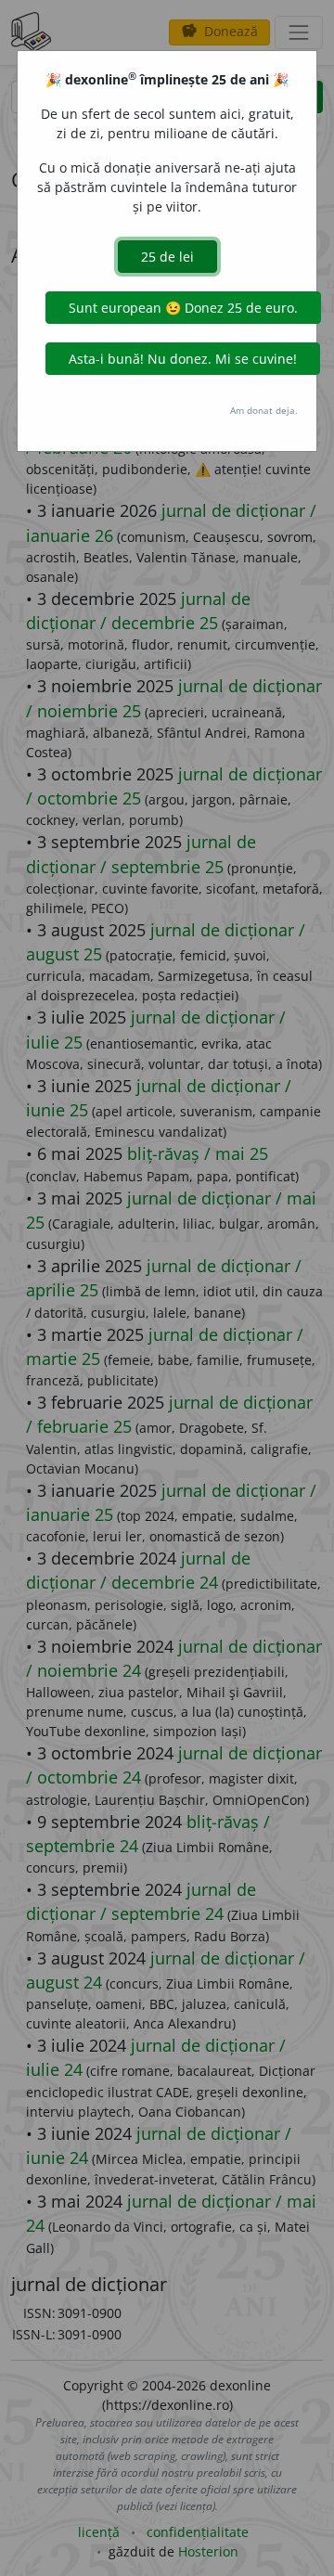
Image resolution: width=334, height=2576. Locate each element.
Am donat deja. (264, 410)
